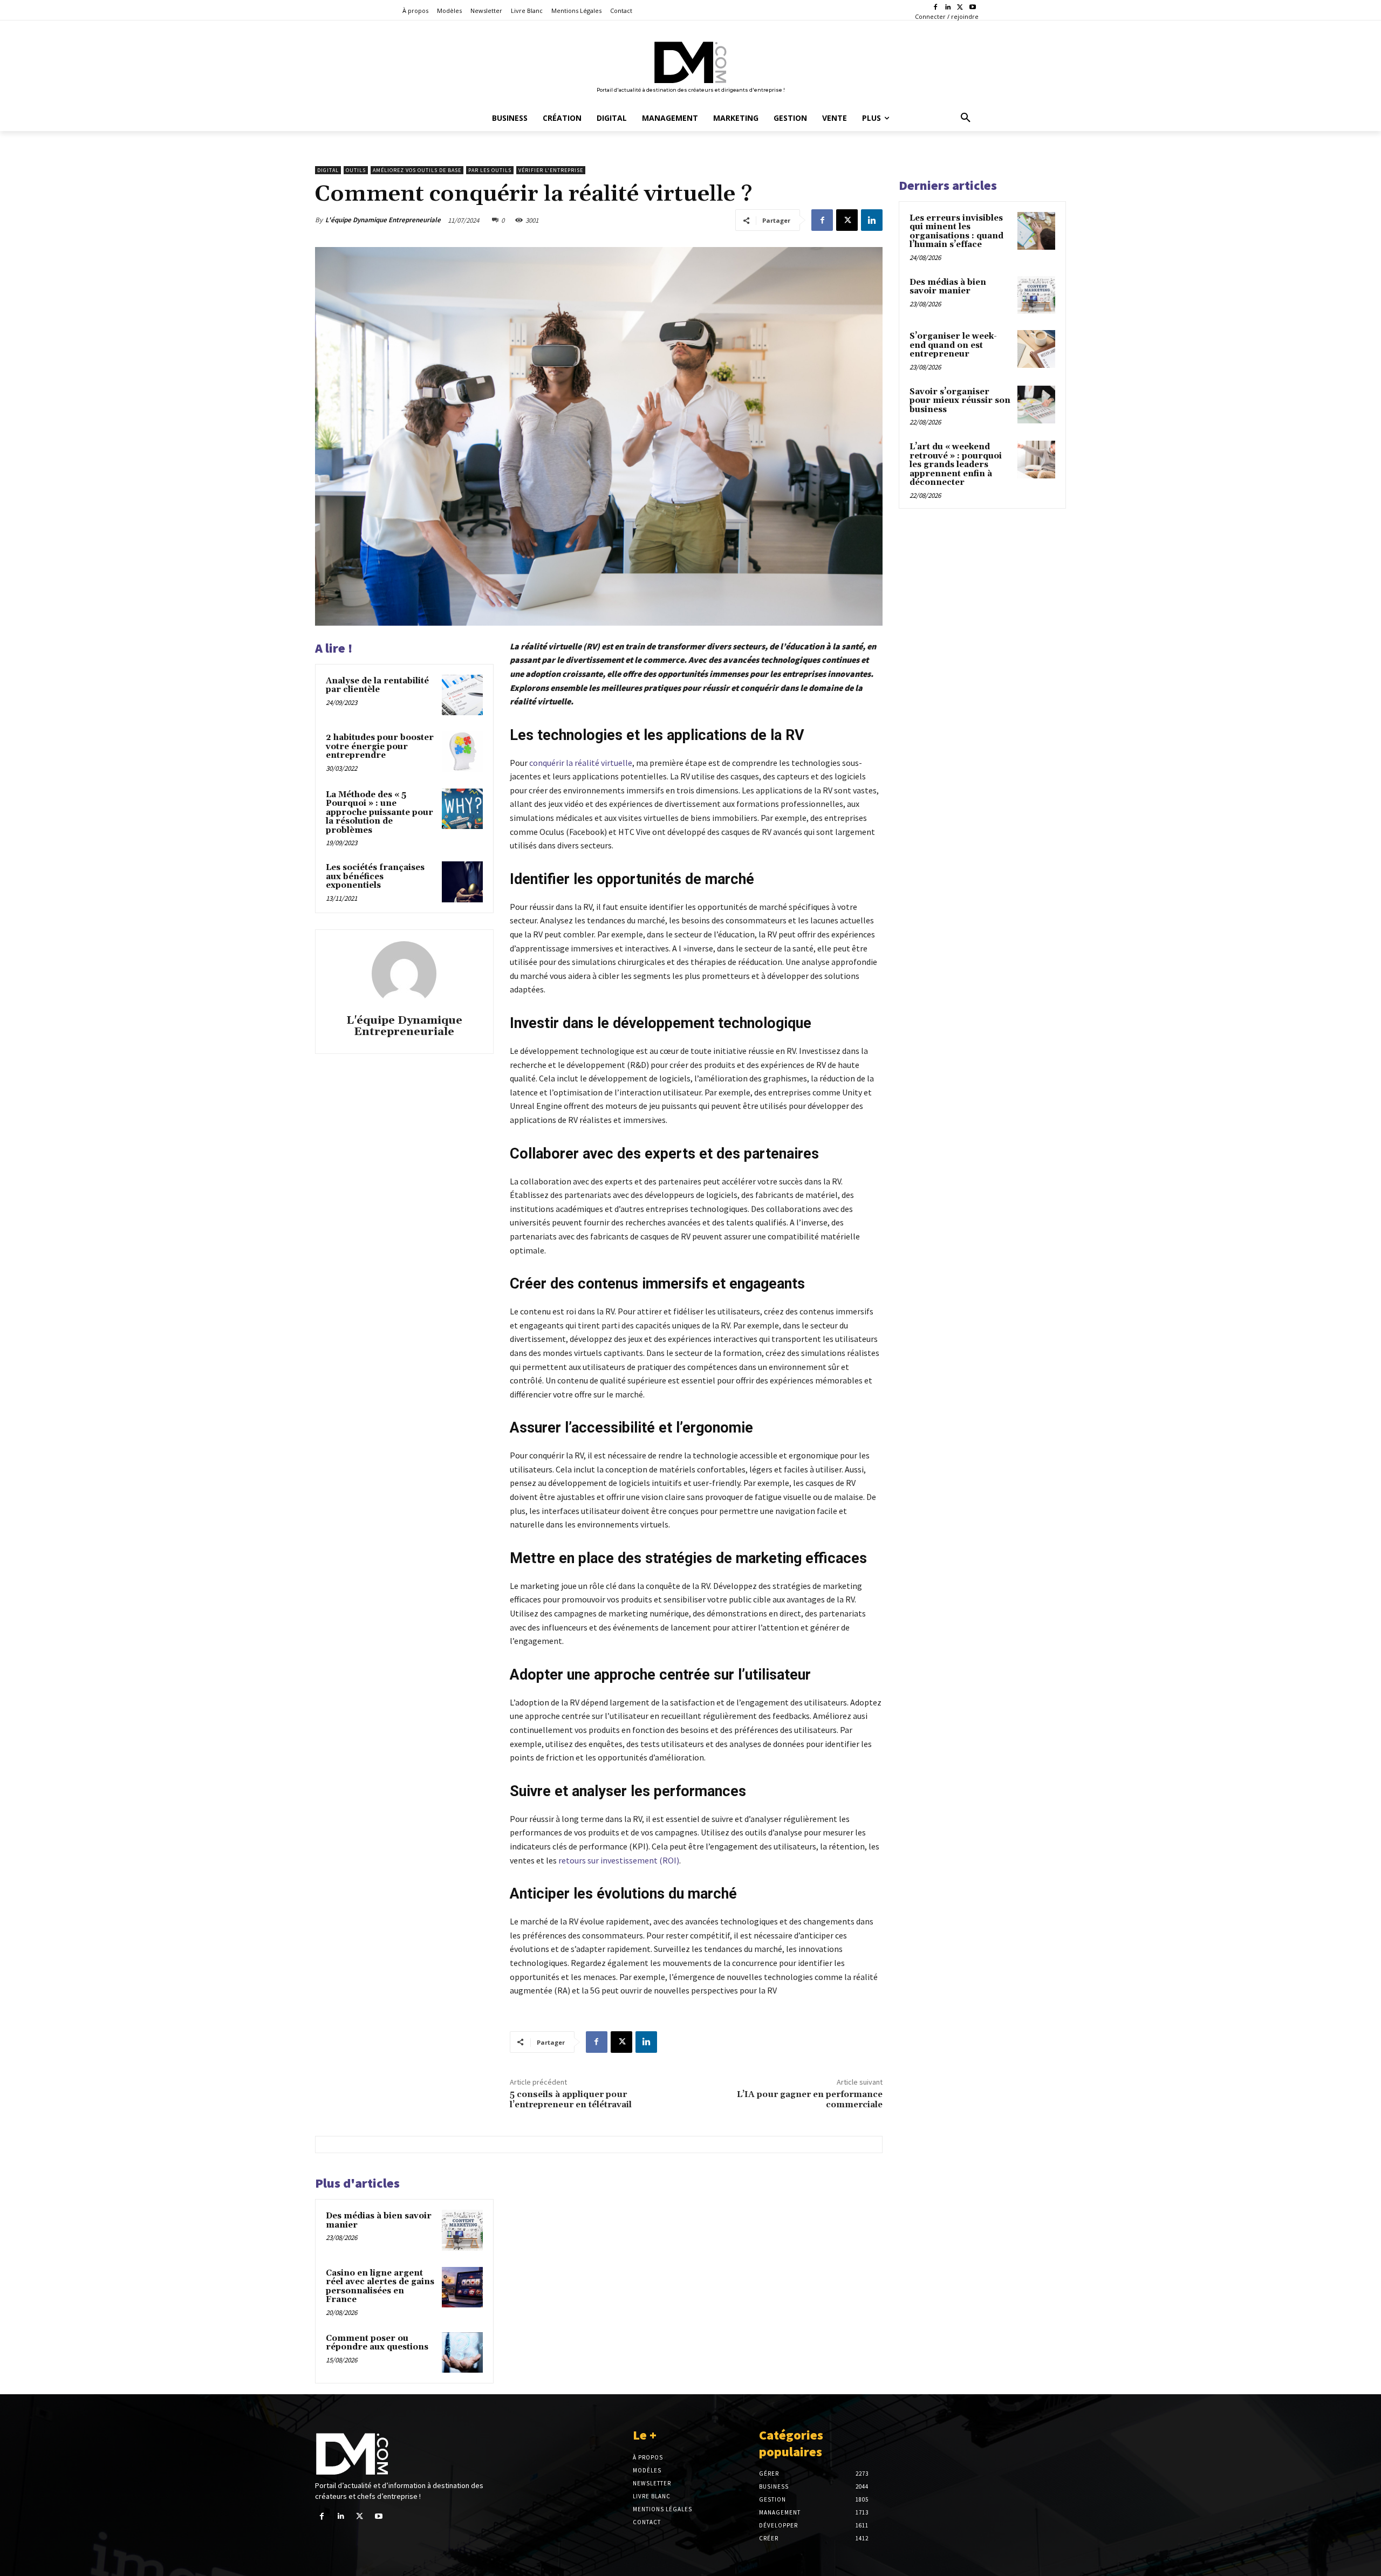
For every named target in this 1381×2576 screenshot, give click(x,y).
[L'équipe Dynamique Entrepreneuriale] (404, 974)
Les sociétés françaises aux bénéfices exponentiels (375, 876)
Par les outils (490, 170)
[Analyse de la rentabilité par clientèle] (462, 695)
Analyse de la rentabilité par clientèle (377, 686)
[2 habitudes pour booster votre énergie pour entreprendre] (462, 752)
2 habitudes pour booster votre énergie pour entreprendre (380, 746)
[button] (966, 118)
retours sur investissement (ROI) (619, 1860)
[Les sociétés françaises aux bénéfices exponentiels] (462, 882)
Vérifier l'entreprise (551, 170)
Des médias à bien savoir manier (379, 2221)
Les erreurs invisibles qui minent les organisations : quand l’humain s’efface (956, 232)
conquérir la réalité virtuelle (581, 763)
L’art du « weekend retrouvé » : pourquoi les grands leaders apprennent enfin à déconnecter (956, 465)
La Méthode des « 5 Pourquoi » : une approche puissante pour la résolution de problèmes (380, 813)
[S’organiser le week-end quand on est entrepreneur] (1036, 349)
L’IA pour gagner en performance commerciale (810, 2099)
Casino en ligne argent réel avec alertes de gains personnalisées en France (380, 2287)
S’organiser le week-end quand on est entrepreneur (953, 345)
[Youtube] (972, 8)
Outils (356, 170)
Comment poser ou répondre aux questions (377, 2343)
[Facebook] (936, 8)
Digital (328, 170)
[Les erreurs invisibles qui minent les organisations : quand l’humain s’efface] (1036, 231)
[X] (960, 8)
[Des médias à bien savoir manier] (462, 2230)
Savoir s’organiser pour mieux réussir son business (960, 401)
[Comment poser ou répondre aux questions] (462, 2353)
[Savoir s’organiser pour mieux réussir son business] (1036, 405)
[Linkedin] (948, 8)
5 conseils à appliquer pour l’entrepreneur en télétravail (571, 2099)
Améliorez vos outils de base (417, 170)
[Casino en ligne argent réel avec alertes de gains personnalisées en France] (462, 2287)
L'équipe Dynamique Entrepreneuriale (383, 220)
